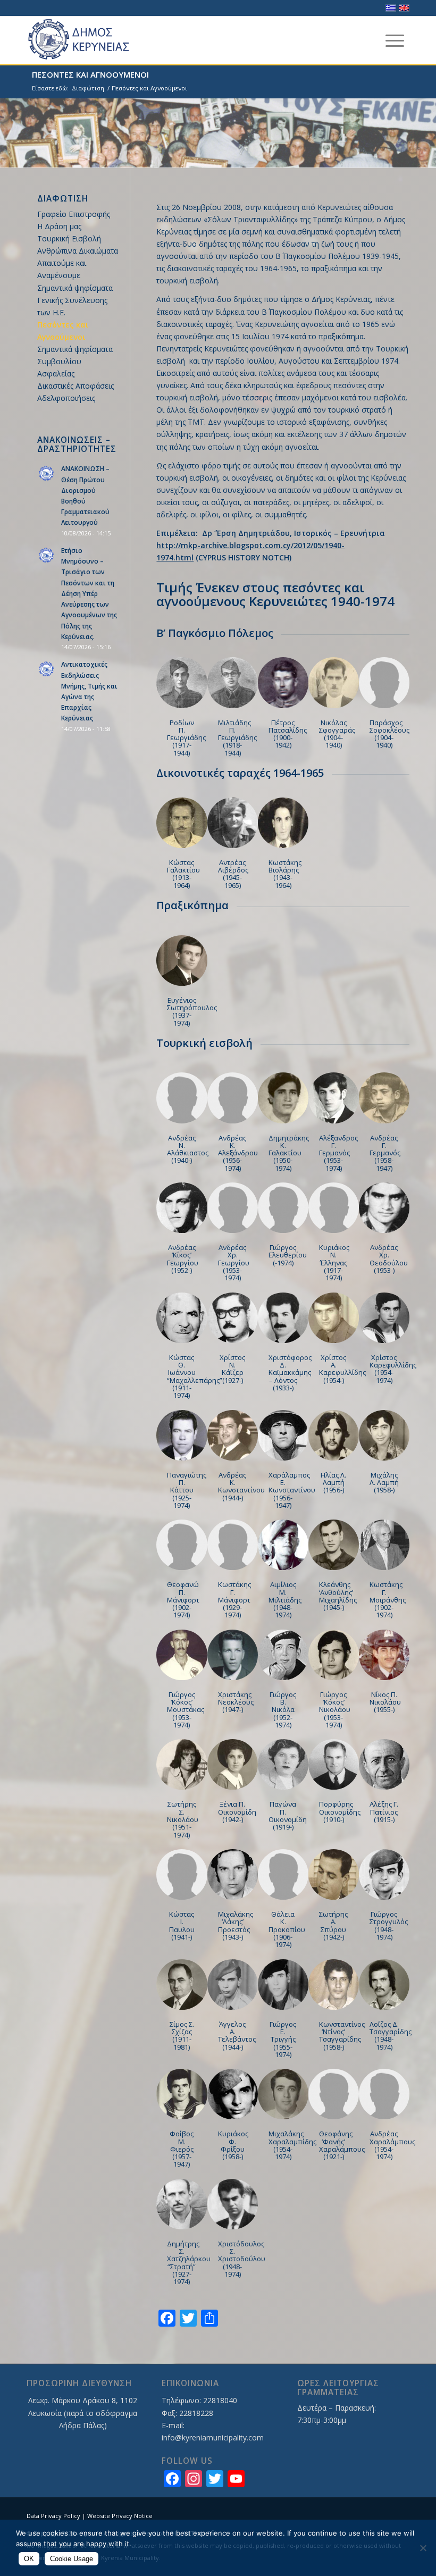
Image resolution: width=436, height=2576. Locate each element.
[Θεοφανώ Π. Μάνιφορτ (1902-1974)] (182, 1545)
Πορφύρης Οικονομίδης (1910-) (340, 1812)
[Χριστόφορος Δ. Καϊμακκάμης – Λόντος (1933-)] (283, 1318)
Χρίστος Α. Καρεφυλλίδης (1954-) (342, 1369)
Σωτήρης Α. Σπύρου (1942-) (333, 1925)
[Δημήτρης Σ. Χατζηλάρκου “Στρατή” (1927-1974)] (182, 2204)
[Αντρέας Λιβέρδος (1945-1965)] (233, 823)
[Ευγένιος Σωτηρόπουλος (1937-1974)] (182, 960)
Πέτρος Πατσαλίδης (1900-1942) (288, 734)
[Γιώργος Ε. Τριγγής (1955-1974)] (283, 1985)
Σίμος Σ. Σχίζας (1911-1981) (182, 2036)
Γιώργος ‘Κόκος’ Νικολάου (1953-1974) (335, 1710)
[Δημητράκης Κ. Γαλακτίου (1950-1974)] (283, 1098)
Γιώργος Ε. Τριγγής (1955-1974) (283, 2039)
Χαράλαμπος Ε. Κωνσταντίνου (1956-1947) (292, 1490)
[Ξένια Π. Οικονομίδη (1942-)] (233, 1764)
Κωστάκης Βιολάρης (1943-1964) (285, 874)
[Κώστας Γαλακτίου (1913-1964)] (182, 823)
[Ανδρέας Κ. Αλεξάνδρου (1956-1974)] (233, 1098)
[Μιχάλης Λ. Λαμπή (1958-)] (384, 1435)
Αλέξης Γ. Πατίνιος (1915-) (384, 1812)
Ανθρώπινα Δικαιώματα (78, 251)
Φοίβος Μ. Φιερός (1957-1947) (182, 2149)
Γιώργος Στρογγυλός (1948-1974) (389, 1925)
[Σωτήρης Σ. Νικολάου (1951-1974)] (182, 1764)
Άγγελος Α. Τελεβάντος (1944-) (237, 2036)
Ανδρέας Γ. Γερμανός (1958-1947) (385, 1153)
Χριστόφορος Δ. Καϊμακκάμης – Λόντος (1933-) (290, 1373)
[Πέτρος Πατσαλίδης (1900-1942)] (283, 682)
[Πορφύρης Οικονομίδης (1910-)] (334, 1764)
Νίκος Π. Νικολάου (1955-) (385, 1702)
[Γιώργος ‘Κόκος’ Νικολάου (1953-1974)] (334, 1655)
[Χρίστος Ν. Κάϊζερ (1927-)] (233, 1318)
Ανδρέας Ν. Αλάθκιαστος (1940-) (188, 1149)
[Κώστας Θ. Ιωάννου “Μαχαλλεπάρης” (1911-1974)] (182, 1318)
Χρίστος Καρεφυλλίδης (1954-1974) (393, 1369)
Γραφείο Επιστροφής (74, 214)
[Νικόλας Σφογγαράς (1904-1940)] (334, 682)
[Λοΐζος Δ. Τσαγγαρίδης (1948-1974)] (384, 1985)
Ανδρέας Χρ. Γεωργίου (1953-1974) (234, 1262)
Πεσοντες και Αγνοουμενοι (90, 74)
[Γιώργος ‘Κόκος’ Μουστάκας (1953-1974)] (182, 1655)
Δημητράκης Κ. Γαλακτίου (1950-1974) (289, 1153)
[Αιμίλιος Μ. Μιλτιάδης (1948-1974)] (283, 1545)
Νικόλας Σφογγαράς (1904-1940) (337, 734)
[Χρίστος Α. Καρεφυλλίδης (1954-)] (334, 1318)
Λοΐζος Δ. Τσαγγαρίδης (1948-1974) (391, 2036)
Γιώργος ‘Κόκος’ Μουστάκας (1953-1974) (186, 1710)
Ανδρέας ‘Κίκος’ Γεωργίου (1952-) (183, 1259)
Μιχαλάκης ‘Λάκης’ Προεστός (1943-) (236, 1925)
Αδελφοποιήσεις (66, 398)
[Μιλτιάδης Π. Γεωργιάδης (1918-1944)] (233, 682)
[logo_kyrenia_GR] (88, 40)
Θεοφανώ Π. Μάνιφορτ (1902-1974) (183, 1600)
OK (29, 2559)
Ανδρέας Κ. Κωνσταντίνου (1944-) (241, 1486)
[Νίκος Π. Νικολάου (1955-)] (384, 1655)
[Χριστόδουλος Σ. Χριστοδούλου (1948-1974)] (233, 2204)
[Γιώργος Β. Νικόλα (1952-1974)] (283, 1655)
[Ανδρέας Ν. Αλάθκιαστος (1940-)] (182, 1098)
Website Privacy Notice (120, 2516)
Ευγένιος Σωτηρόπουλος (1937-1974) (192, 1012)
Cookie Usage (72, 2559)
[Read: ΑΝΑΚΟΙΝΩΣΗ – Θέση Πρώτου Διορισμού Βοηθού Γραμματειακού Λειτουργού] (47, 474)
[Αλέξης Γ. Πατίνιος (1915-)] (384, 1764)
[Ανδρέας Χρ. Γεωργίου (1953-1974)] (233, 1208)
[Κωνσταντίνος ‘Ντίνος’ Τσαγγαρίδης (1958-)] (334, 1985)
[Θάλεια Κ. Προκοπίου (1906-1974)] (283, 1874)
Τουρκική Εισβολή (69, 238)
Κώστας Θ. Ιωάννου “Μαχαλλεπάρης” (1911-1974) (195, 1376)
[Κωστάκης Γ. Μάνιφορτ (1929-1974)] (233, 1545)
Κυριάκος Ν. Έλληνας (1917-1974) (334, 1262)
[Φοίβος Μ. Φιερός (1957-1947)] (182, 2094)
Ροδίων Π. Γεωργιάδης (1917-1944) (186, 738)
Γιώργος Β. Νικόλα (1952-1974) (283, 1710)
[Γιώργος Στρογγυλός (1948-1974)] (384, 1874)
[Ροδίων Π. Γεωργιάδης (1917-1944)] (182, 682)
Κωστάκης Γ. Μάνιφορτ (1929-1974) (234, 1600)
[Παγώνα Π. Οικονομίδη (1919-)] (283, 1764)
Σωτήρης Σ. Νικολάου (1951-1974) (183, 1819)
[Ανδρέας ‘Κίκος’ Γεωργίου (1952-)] (182, 1208)
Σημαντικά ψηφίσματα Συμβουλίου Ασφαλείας (75, 361)
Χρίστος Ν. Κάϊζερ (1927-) (232, 1369)
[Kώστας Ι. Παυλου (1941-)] (182, 1874)
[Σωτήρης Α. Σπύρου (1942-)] (334, 1874)
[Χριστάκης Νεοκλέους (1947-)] (233, 1655)
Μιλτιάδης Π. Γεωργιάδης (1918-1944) (237, 738)
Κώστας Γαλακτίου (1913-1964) (183, 874)
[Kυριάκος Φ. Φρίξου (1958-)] (233, 2094)
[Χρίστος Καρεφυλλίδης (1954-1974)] (384, 1318)
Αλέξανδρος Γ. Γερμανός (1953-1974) (338, 1153)
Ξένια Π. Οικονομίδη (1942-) (237, 1812)
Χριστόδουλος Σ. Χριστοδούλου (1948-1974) (242, 2259)
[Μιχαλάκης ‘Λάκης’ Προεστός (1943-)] (233, 1874)
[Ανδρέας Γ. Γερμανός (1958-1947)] (384, 1098)
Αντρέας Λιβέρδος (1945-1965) (233, 874)
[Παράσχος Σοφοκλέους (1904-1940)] (384, 682)
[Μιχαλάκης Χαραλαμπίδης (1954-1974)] (283, 2094)
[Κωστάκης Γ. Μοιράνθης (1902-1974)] (384, 1545)
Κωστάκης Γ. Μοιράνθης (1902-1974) (388, 1600)
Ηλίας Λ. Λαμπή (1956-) (333, 1483)
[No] (423, 2548)
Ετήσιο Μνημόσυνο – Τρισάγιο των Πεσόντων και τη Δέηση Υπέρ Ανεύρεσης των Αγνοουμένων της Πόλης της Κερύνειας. (89, 593)
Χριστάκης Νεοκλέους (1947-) (236, 1702)
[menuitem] (395, 40)
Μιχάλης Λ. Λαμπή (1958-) (384, 1483)
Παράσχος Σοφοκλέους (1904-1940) (389, 734)
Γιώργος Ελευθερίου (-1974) (288, 1255)
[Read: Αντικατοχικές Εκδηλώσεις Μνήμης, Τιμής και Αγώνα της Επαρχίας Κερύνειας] (47, 669)
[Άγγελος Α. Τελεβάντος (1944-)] (233, 1985)
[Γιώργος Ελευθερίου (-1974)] (283, 1208)
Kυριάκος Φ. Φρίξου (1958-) (233, 2145)
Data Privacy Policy (53, 2516)
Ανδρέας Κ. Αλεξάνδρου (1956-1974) (238, 1153)
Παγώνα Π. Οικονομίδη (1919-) (288, 1815)
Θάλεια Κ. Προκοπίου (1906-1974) (287, 1929)
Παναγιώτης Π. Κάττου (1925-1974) (187, 1490)
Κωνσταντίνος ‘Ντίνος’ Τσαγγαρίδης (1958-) (342, 2036)
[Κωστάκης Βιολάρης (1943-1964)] (283, 823)
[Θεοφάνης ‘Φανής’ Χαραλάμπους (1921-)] (334, 2094)
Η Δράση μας (59, 226)
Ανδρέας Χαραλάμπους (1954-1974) (392, 2145)
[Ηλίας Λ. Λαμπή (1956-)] (334, 1435)
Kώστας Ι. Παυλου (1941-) (182, 1925)
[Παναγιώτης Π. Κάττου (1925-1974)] (182, 1435)
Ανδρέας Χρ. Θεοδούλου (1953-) (389, 1259)
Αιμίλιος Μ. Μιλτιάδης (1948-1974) (285, 1600)
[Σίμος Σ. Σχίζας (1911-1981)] (182, 1985)
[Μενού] (395, 40)
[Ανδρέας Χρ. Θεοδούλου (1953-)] (384, 1208)
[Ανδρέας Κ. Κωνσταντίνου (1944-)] (233, 1435)
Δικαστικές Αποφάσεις (76, 386)
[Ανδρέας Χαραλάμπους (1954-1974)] (384, 2094)
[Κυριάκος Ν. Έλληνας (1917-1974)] (334, 1208)
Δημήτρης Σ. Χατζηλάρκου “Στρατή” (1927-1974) (189, 2263)
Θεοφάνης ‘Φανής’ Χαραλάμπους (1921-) (342, 2145)
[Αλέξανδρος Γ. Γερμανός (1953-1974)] (334, 1098)
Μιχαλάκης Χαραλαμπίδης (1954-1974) (292, 2145)
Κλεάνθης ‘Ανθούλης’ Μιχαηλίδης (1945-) (338, 1596)
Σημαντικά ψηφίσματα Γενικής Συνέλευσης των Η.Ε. (75, 300)
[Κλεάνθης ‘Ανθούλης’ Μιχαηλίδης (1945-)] (334, 1545)
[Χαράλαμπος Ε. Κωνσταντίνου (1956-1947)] (283, 1435)
